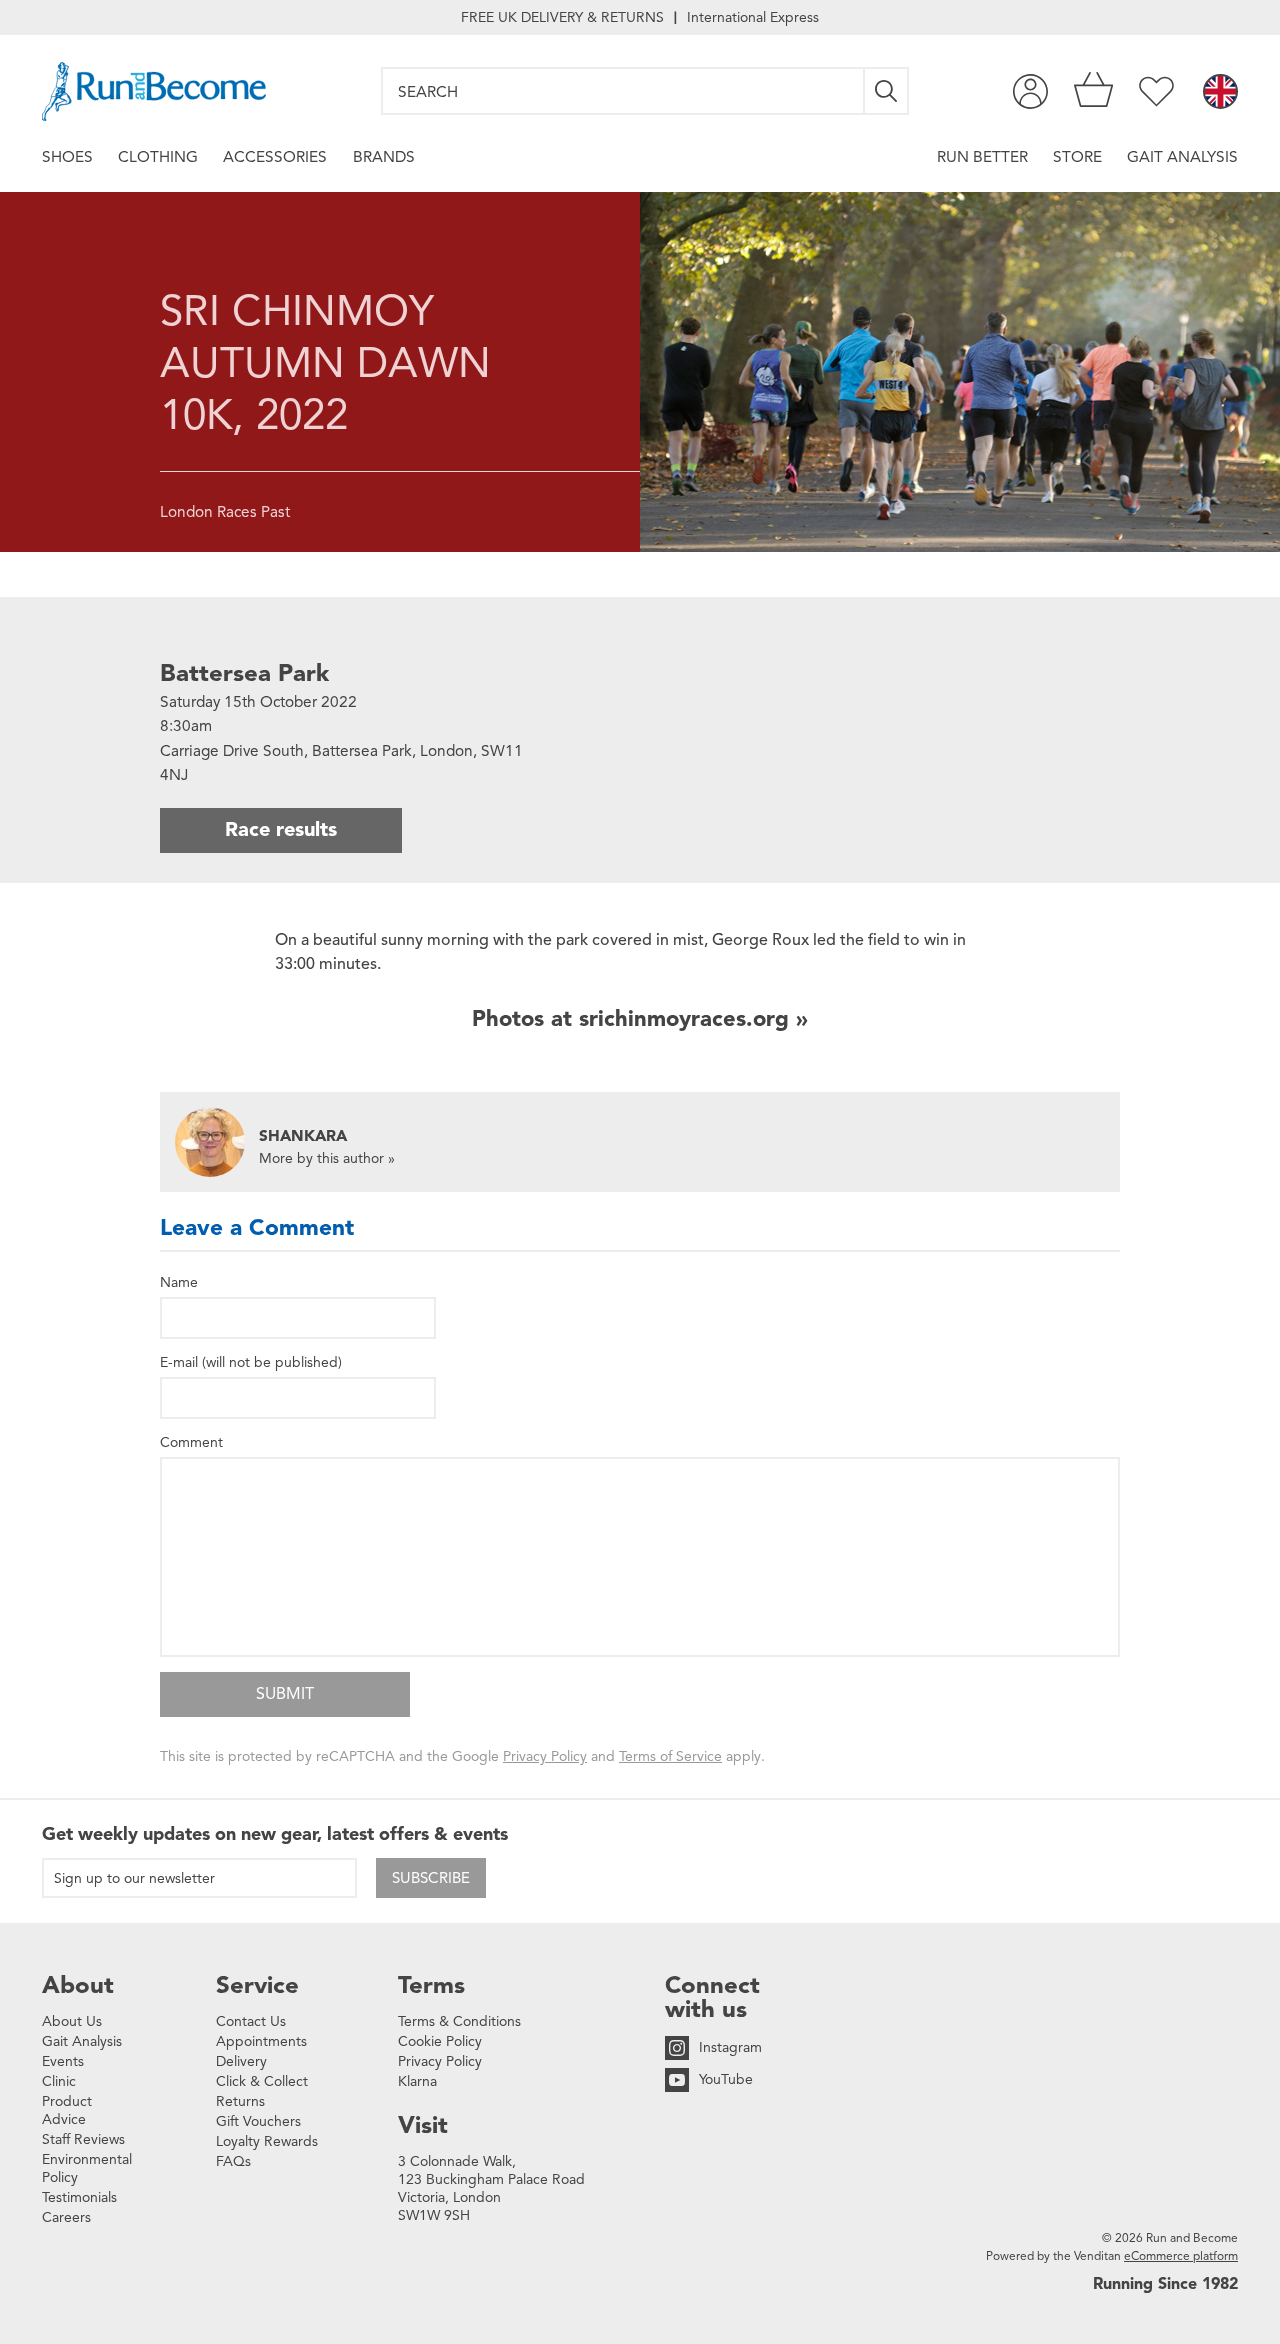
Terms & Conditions (459, 2021)
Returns (240, 2101)
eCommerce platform (1181, 2255)
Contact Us (251, 2021)
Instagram (730, 2047)
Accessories (275, 156)
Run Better (982, 156)
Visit (423, 2125)
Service (257, 1985)
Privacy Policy (545, 1756)
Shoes (67, 156)
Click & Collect (262, 2081)
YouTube (726, 2079)
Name (179, 1282)
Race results (281, 829)
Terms (431, 1985)
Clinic (59, 2081)
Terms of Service (670, 1756)
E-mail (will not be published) (251, 1362)
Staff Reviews (83, 2139)
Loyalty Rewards (267, 2141)
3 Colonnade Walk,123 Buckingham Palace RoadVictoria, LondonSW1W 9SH (491, 2188)
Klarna (417, 2081)
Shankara (303, 1135)
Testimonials (79, 2197)
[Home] (154, 91)
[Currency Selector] (1220, 93)
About (78, 1985)
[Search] (887, 91)
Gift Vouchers (258, 2121)
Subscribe (431, 1878)
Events (63, 2061)
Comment (191, 1442)
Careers (66, 2217)
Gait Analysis (1182, 156)
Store (1077, 156)
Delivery (241, 2061)
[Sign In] (1030, 91)
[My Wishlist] (1156, 91)
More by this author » (327, 1158)
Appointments (261, 2041)
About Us (72, 2021)
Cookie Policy (440, 2041)
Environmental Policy (87, 2168)
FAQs (233, 2161)
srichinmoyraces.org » (693, 1018)
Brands (384, 156)
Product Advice (67, 2110)
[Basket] (1093, 91)
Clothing (158, 156)
